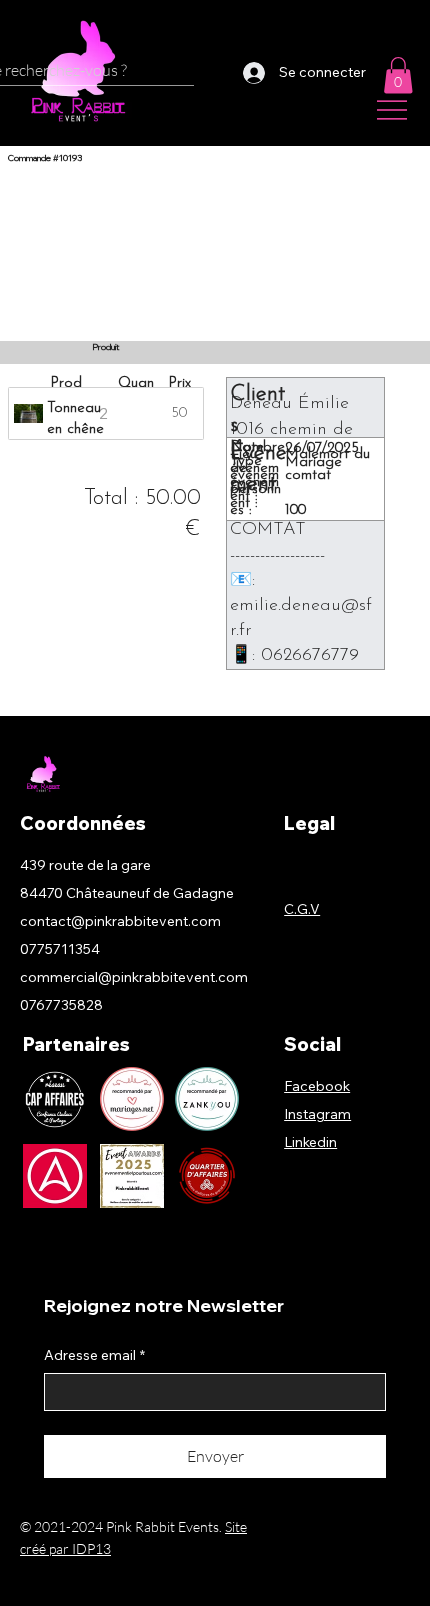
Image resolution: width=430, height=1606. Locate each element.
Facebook (317, 1086)
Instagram (317, 1114)
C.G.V (302, 909)
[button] (398, 75)
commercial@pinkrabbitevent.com (134, 977)
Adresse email (94, 1355)
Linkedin (310, 1142)
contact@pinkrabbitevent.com (120, 921)
